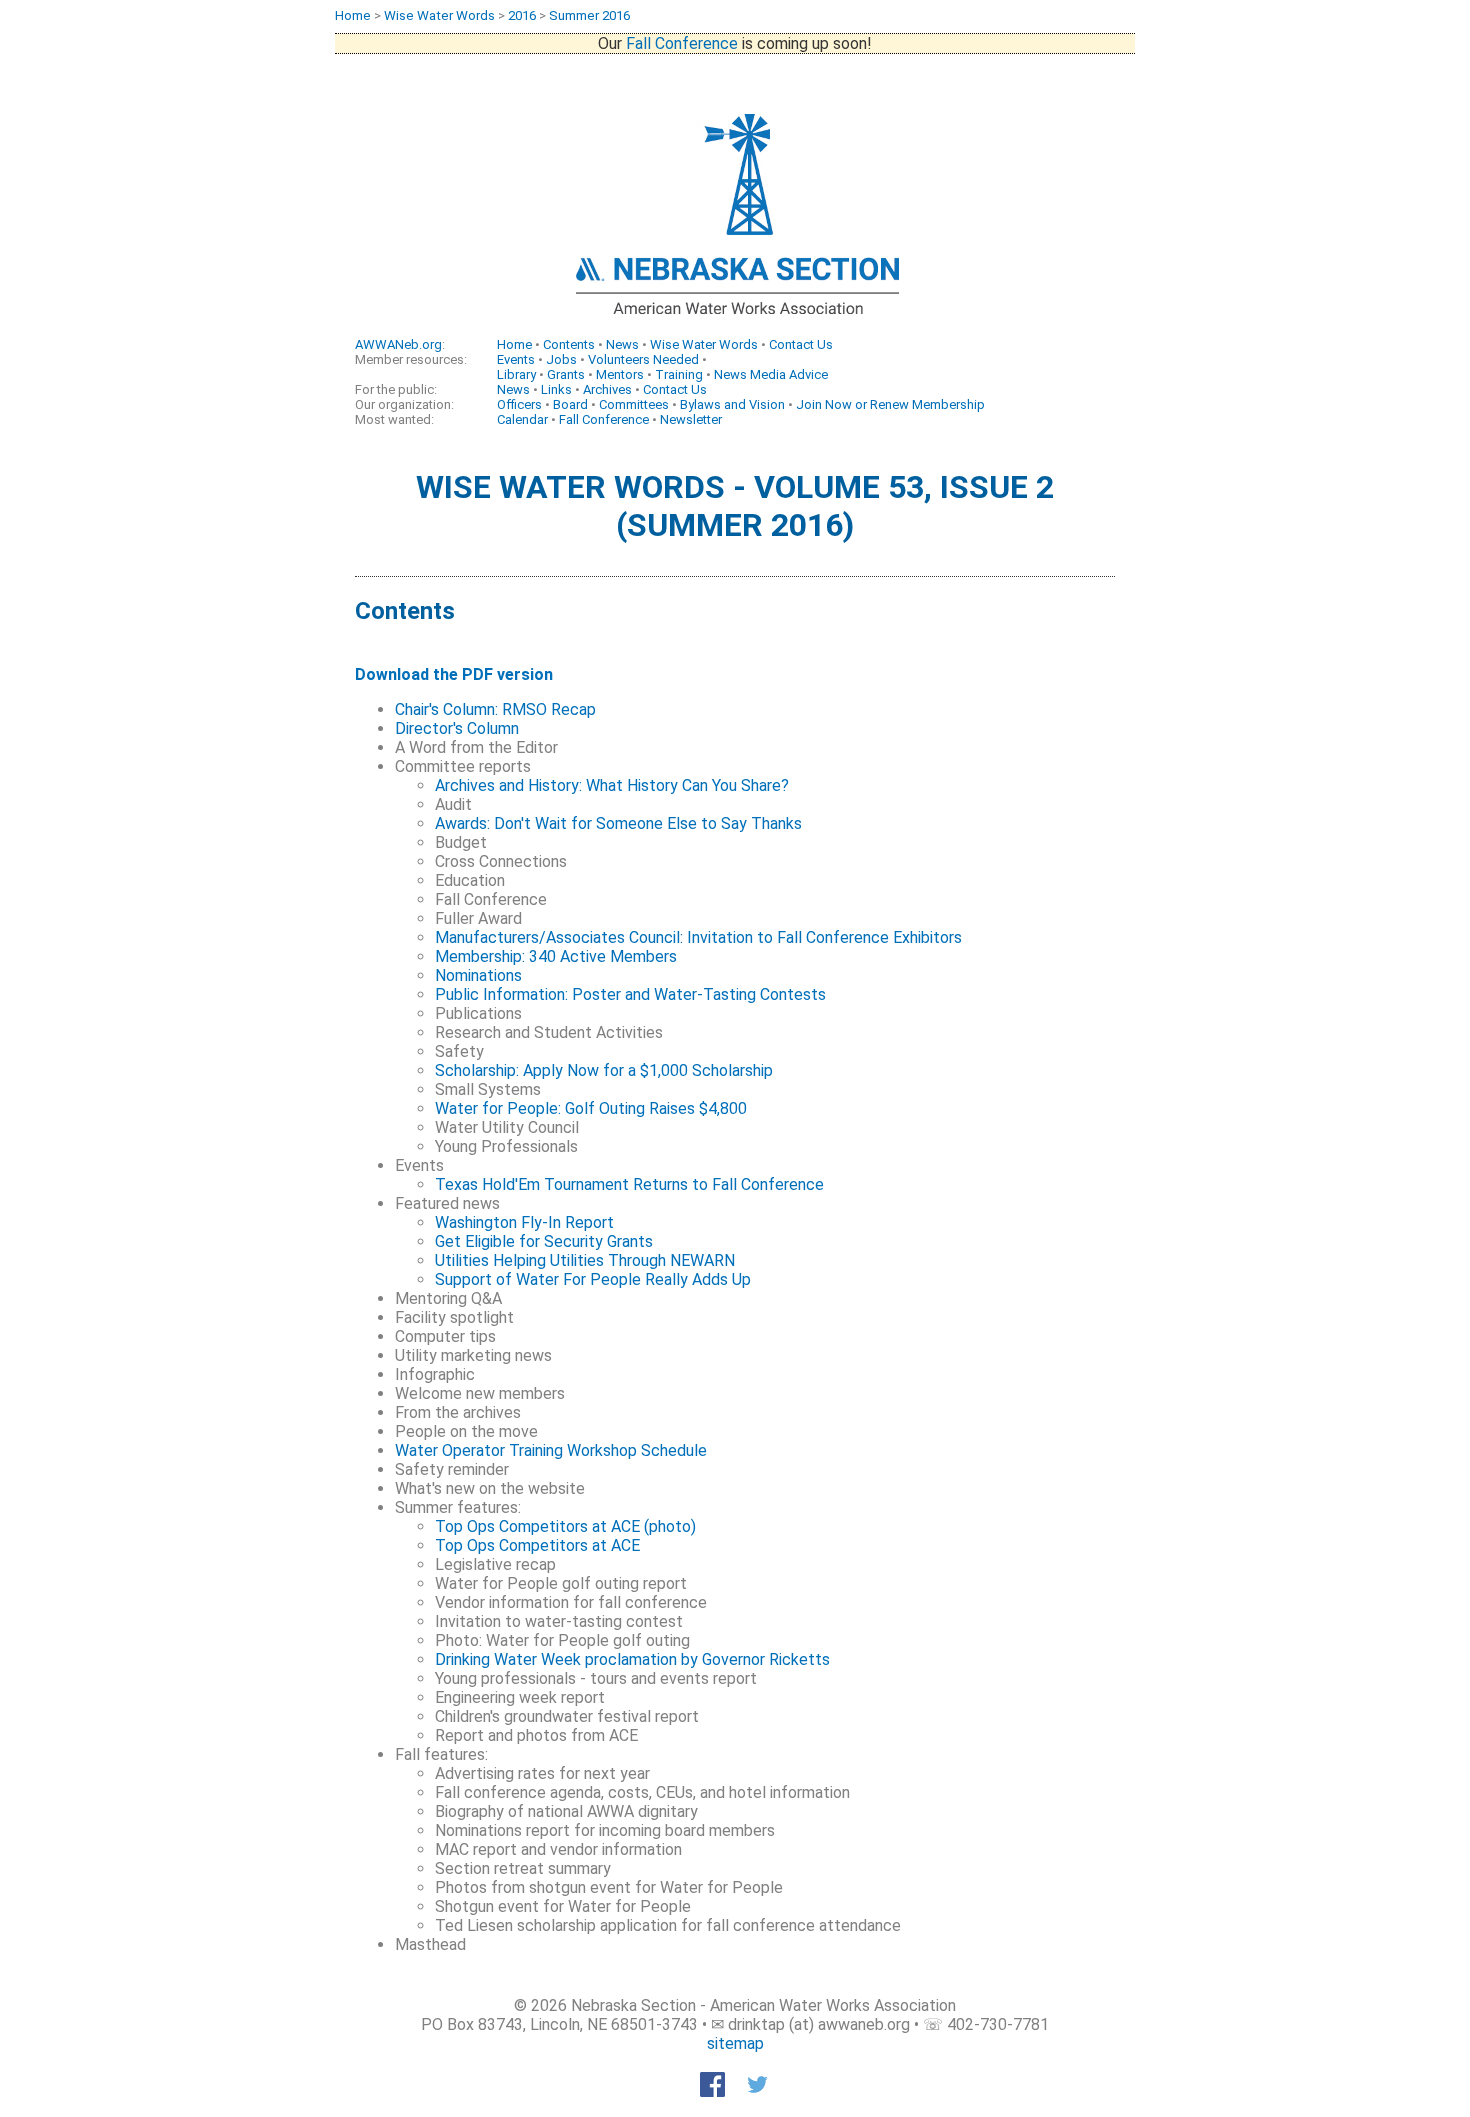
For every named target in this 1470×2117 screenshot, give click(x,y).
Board (570, 404)
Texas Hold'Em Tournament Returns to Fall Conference (629, 1184)
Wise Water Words (439, 15)
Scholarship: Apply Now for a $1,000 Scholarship (604, 1070)
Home (353, 15)
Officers (519, 404)
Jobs (561, 359)
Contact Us (801, 344)
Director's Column (457, 728)
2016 (522, 15)
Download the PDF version (454, 674)
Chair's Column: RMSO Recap (495, 709)
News (622, 344)
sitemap (735, 2043)
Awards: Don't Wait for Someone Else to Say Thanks (618, 823)
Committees (634, 404)
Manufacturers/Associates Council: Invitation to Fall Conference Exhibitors (698, 937)
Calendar (522, 419)
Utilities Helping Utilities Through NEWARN (585, 1260)
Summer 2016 (589, 15)
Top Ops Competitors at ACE (537, 1545)
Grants (566, 374)
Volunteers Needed (643, 359)
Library (516, 374)
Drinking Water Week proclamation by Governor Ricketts (632, 1659)
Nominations (478, 975)
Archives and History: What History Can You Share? (612, 785)
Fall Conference (682, 43)
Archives (607, 389)
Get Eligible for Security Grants (544, 1241)
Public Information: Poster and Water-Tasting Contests (630, 994)
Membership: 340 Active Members (556, 956)
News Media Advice (771, 374)
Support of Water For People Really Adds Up (593, 1279)
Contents (569, 344)
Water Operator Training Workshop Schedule (551, 1450)
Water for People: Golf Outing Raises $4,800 (591, 1108)
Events (516, 359)
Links (556, 389)
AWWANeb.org (398, 344)
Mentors (620, 374)
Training (679, 374)
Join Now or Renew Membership (890, 404)
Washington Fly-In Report (524, 1222)
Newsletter (691, 419)
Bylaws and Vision (732, 404)
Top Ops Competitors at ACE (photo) (565, 1526)
